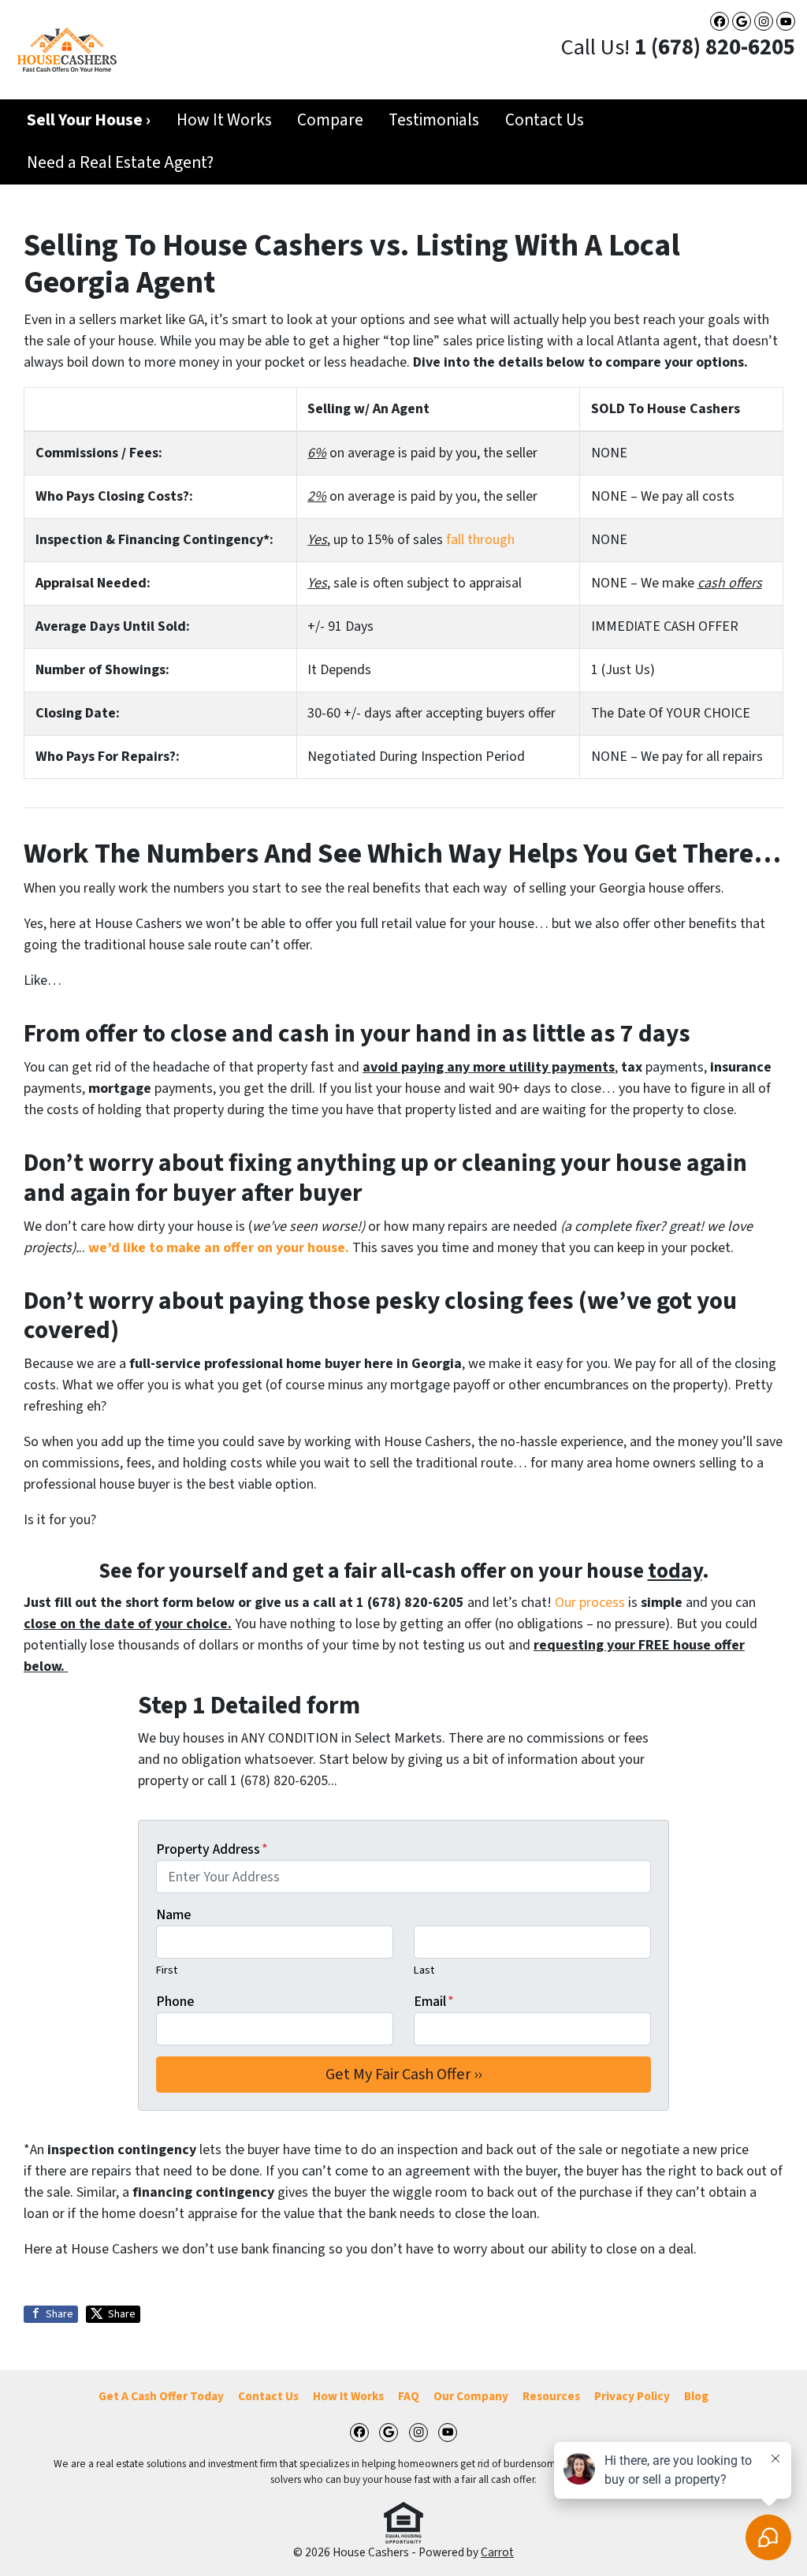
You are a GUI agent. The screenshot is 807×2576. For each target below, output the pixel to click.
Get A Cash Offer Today (161, 2396)
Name (173, 1915)
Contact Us (545, 120)
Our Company (471, 2396)
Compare (330, 120)
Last (424, 1970)
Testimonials (434, 120)
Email (434, 2002)
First (167, 1970)
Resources (551, 2396)
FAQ (409, 2396)
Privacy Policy (632, 2396)
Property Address (212, 1849)
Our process (590, 1603)
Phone (175, 2002)
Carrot (497, 2552)
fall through (480, 540)
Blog (696, 2396)
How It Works (224, 120)
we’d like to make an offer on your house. (219, 1248)
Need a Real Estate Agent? (120, 163)
